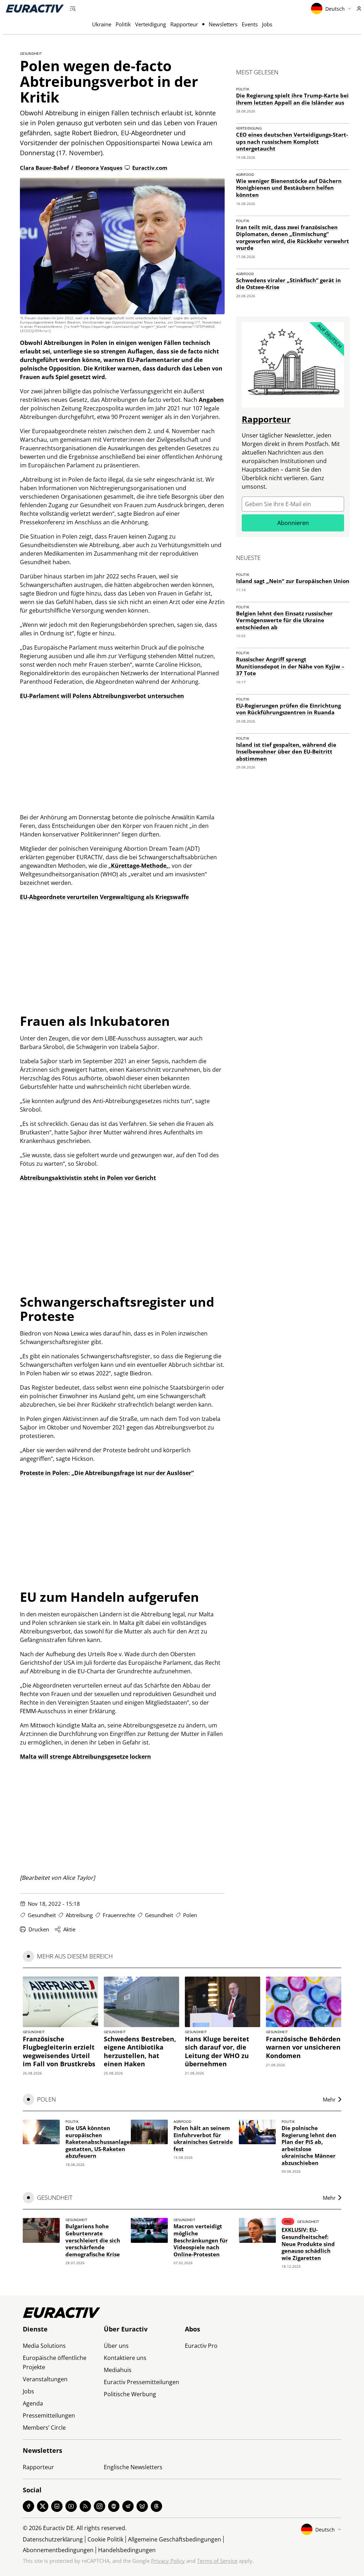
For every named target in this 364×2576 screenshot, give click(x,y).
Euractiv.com (150, 168)
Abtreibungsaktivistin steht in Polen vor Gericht (88, 1178)
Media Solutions (44, 2346)
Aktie (69, 1929)
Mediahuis (118, 2370)
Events (250, 24)
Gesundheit (31, 53)
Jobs (267, 24)
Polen (190, 1915)
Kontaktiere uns (125, 2358)
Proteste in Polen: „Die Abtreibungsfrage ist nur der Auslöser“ (107, 1473)
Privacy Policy (168, 2561)
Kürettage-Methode (139, 866)
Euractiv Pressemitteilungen (141, 2382)
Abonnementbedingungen (58, 2550)
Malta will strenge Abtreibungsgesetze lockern (85, 1757)
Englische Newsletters (133, 2467)
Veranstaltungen (45, 2379)
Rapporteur (184, 24)
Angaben (211, 400)
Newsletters (223, 24)
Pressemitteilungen (49, 2415)
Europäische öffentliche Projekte (55, 2362)
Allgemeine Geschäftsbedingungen (175, 2539)
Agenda (33, 2403)
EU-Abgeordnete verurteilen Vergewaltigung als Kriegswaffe (104, 897)
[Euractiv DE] (35, 9)
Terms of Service (217, 2561)
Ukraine (102, 24)
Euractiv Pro (201, 2346)
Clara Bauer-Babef (44, 168)
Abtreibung (79, 1915)
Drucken (39, 1929)
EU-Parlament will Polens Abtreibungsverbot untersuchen (102, 696)
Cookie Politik (105, 2539)
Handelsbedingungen (127, 2550)
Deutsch (335, 9)
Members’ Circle (44, 2428)
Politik (123, 24)
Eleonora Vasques (99, 168)
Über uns (116, 2346)
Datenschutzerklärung (53, 2539)
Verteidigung (151, 24)
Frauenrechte (119, 1915)
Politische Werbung (130, 2394)
